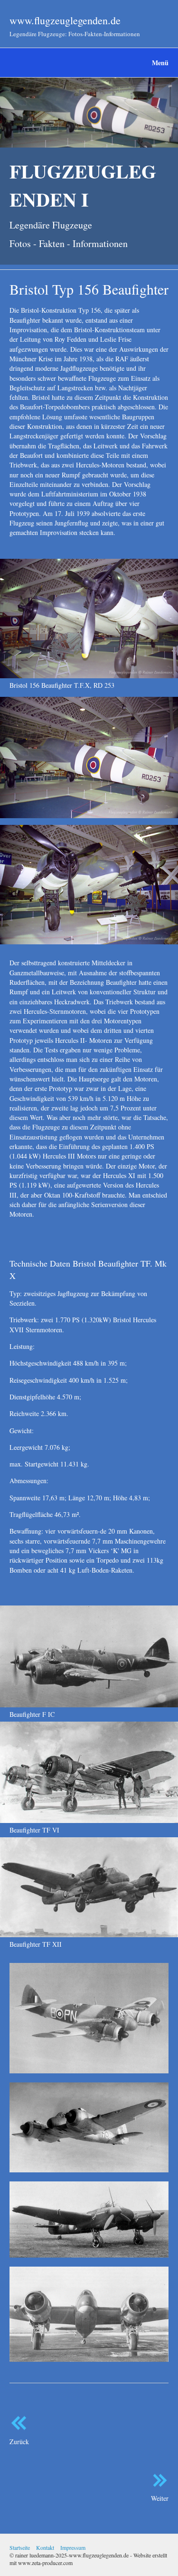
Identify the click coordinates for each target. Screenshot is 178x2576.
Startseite (20, 2547)
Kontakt (45, 2547)
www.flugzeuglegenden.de (65, 20)
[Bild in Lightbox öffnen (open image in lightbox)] (89, 619)
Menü (160, 63)
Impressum (73, 2547)
